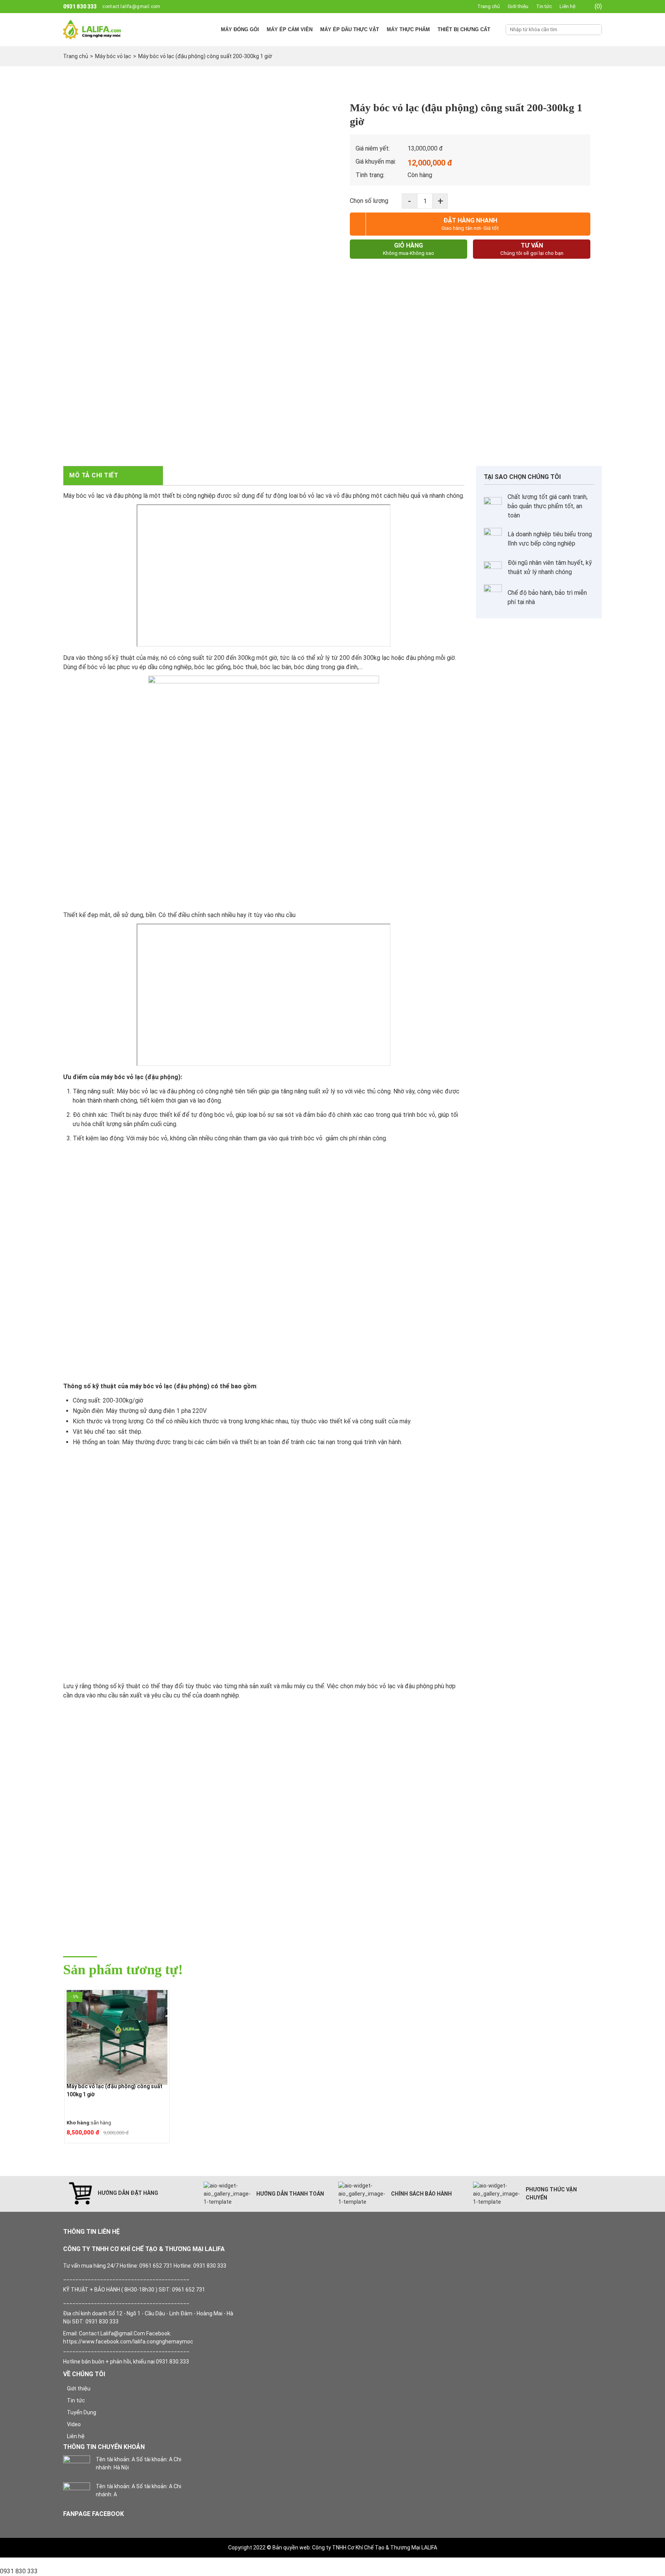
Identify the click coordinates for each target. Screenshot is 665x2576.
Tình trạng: (370, 175)
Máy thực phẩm (408, 29)
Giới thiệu (518, 6)
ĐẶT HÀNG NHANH (470, 224)
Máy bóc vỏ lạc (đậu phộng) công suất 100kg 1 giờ (114, 2090)
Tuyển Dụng (82, 2412)
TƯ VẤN (532, 249)
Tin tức (544, 6)
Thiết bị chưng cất (464, 29)
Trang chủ (489, 6)
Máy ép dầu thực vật (350, 29)
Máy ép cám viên (290, 29)
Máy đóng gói (240, 29)
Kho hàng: (79, 2123)
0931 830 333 (80, 7)
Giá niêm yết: (373, 148)
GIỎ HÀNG (409, 249)
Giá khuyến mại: (376, 162)
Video (74, 2424)
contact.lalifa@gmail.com (131, 7)
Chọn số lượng (369, 201)
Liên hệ (567, 6)
